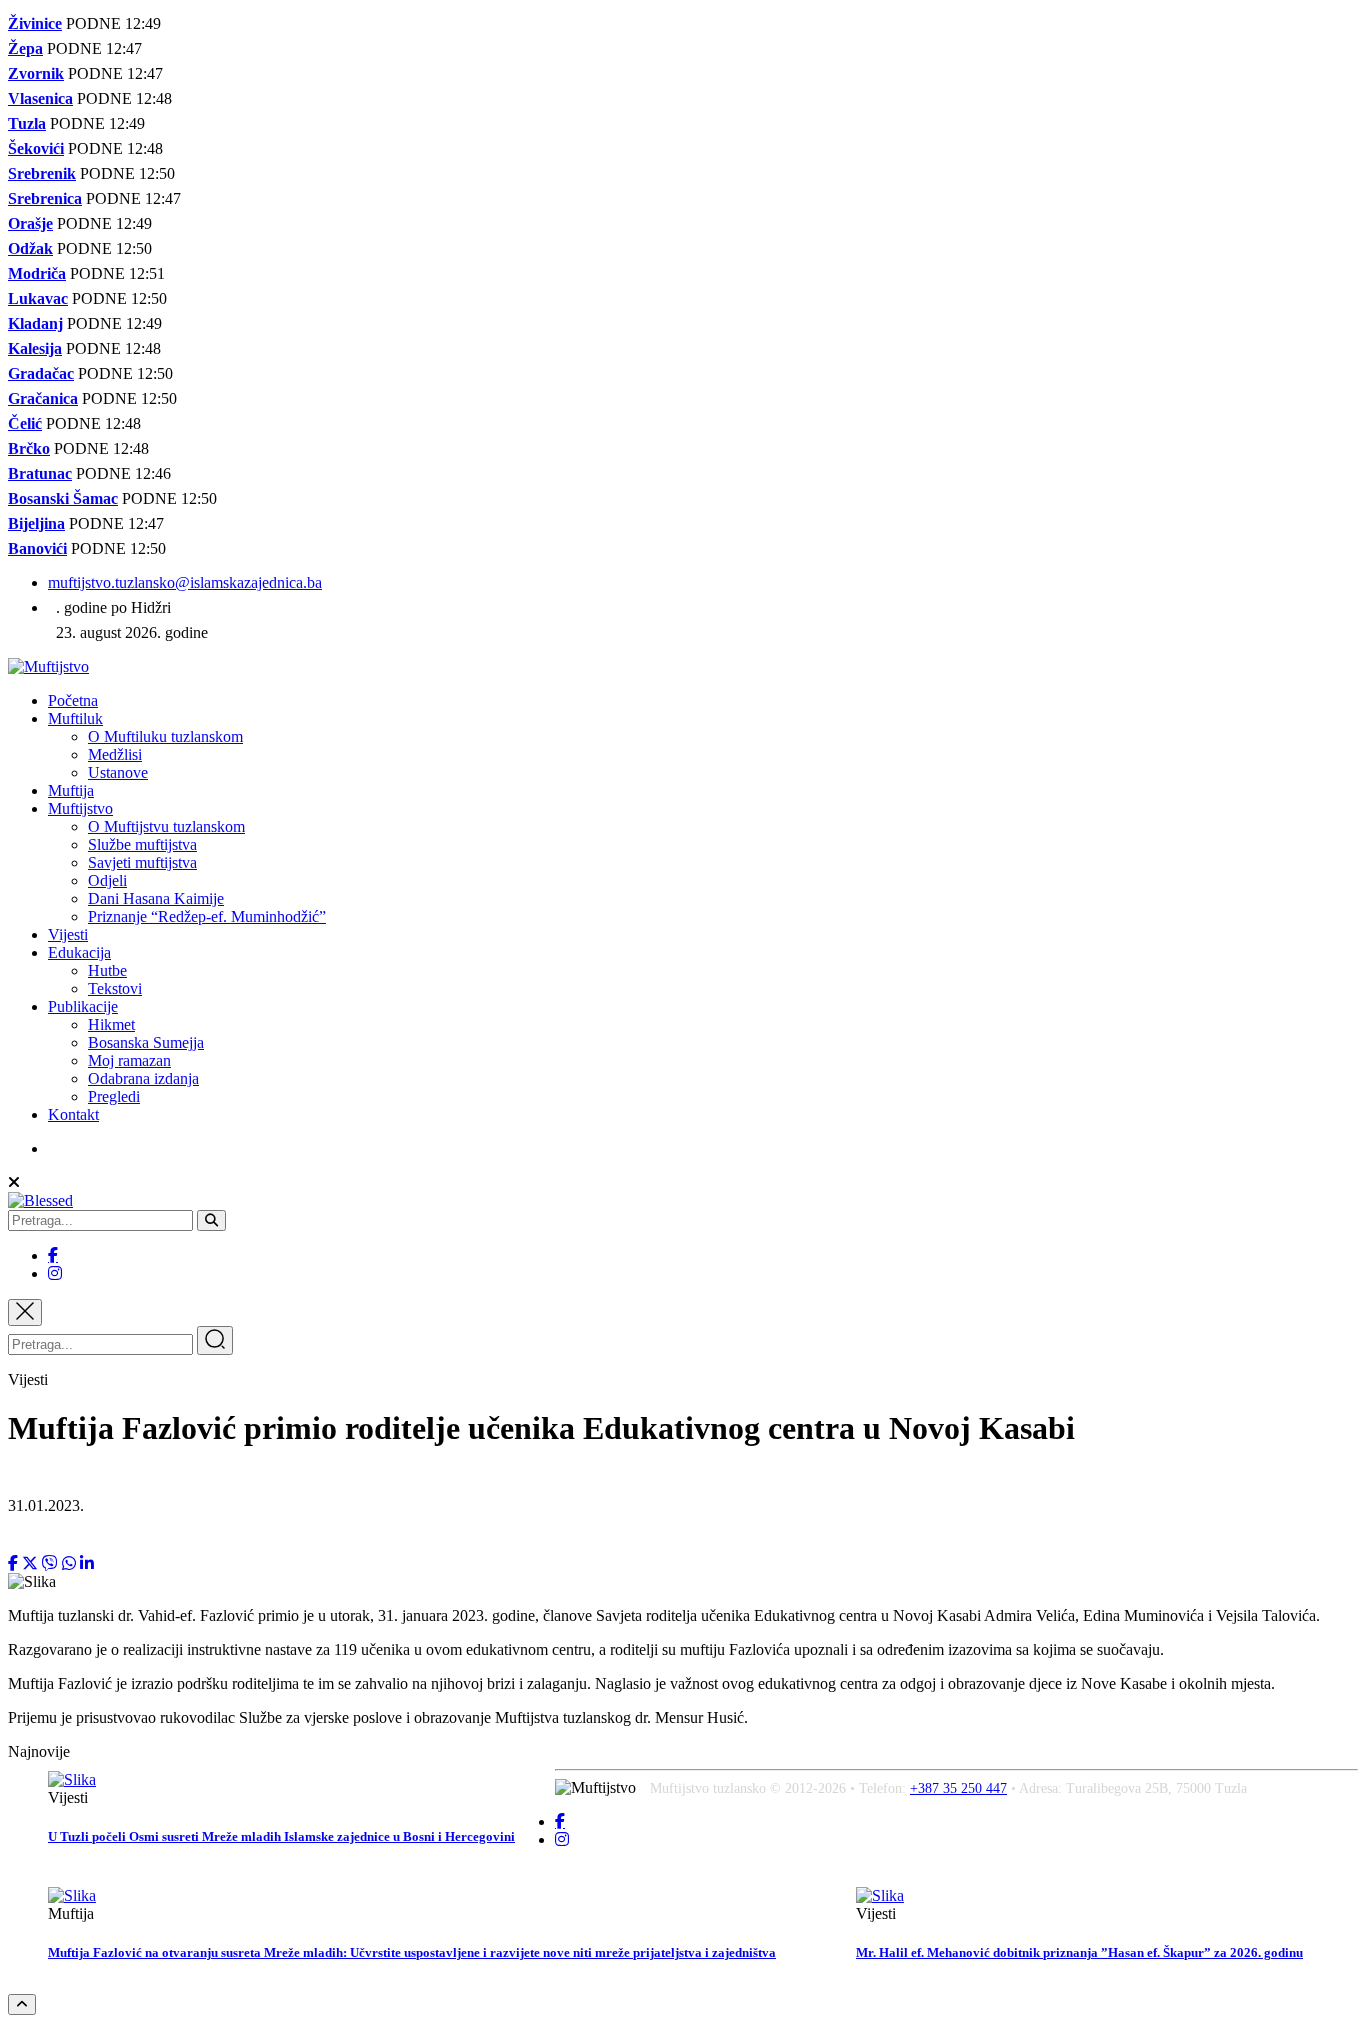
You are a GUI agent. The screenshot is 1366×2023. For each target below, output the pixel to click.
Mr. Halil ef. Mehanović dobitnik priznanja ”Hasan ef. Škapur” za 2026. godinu (1079, 1952)
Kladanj (35, 323)
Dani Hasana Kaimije (156, 898)
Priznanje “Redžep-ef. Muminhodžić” (207, 916)
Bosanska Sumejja (146, 1042)
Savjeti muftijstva (142, 862)
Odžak (30, 248)
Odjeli (107, 880)
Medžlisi (115, 754)
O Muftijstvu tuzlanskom (166, 826)
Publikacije (83, 1006)
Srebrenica (45, 198)
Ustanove (118, 772)
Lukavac (38, 298)
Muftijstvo (80, 808)
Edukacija (79, 952)
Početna (73, 700)
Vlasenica (40, 98)
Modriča (37, 273)
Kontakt (73, 1114)
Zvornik (36, 73)
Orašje (30, 223)
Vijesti (68, 934)
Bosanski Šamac (63, 498)
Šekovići (36, 148)
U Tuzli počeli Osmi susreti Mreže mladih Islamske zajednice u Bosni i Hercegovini (281, 1836)
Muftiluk (75, 718)
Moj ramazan (129, 1060)
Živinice (35, 23)
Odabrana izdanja (143, 1078)
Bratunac (40, 473)
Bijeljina (36, 523)
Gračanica (43, 398)
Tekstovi (115, 988)
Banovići (37, 548)
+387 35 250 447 (958, 1788)
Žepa (25, 48)
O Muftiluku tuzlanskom (165, 736)
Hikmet (111, 1024)
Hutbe (107, 970)
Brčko (29, 448)
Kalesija (35, 348)
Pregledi (114, 1096)
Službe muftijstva (142, 844)
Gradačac (41, 373)
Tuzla (27, 123)
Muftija (71, 790)
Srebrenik (42, 173)
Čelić (25, 423)
